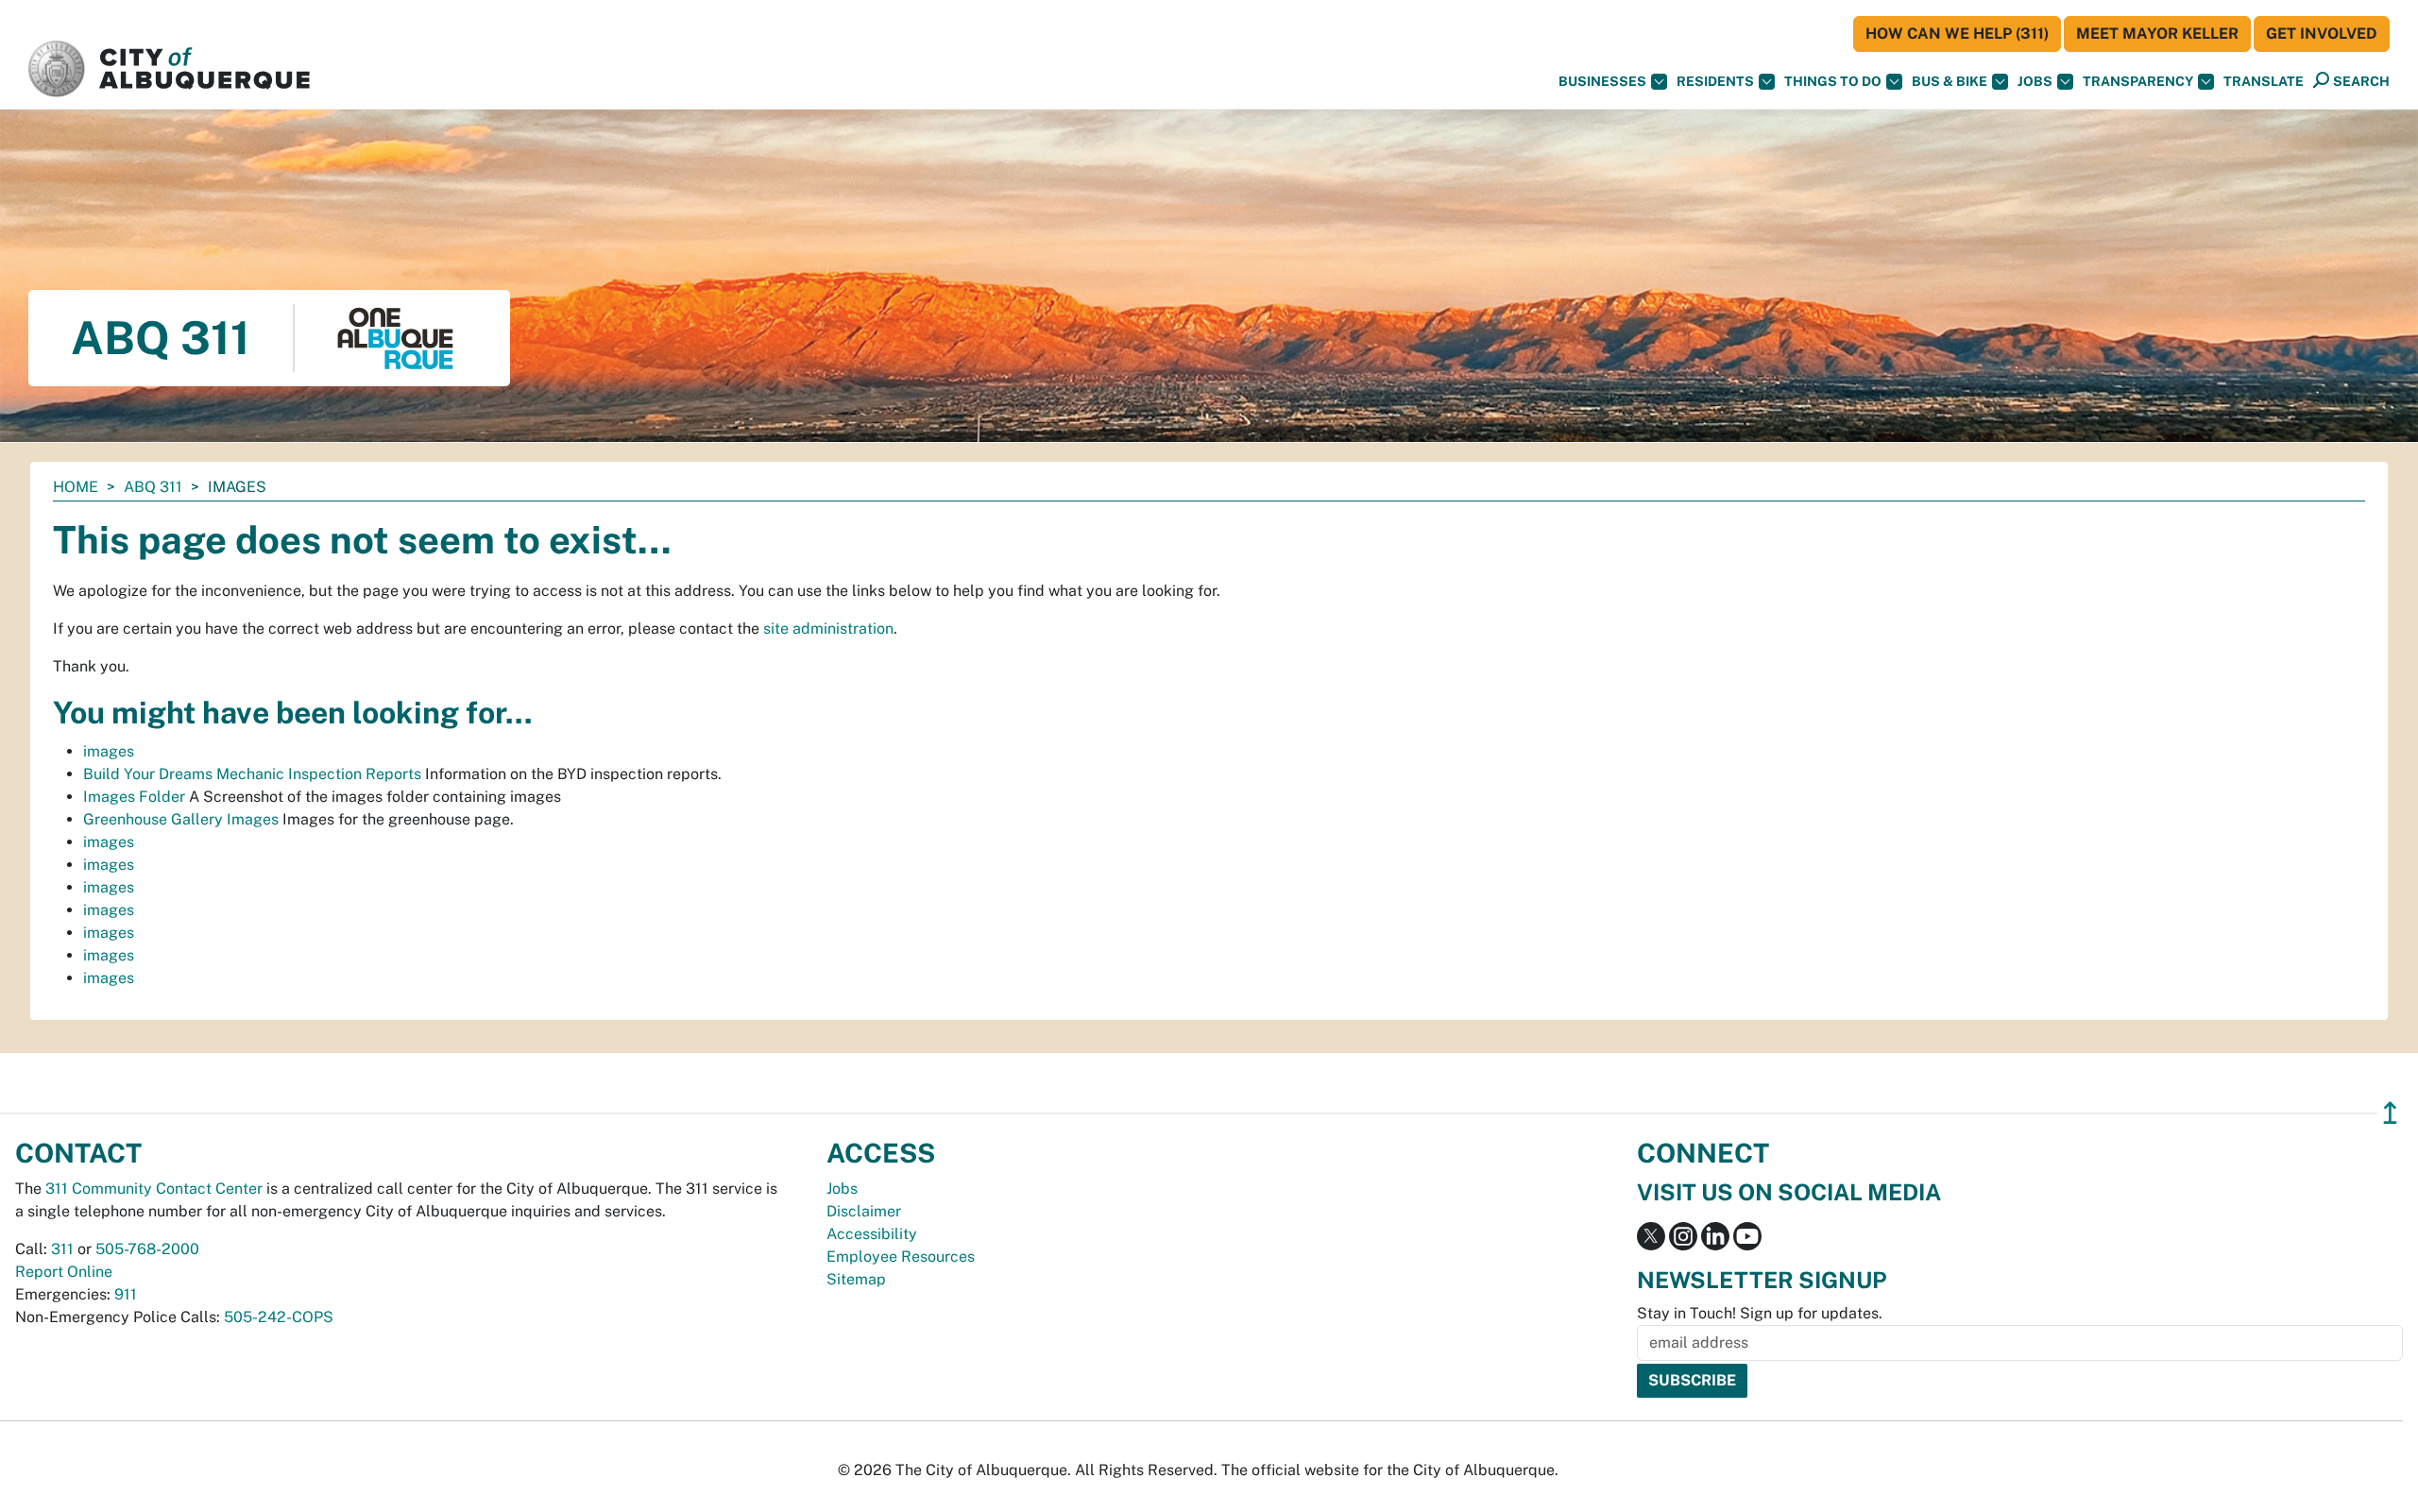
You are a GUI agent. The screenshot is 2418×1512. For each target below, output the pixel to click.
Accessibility (872, 1234)
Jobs (2035, 81)
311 (62, 1249)
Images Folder (134, 797)
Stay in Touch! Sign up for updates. (1760, 1313)
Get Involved (2322, 34)
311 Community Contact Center (154, 1189)
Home (76, 487)
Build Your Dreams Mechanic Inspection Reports (252, 774)
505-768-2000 (147, 1249)
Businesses (1602, 81)
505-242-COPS (279, 1317)
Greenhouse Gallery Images (181, 819)
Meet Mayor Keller (2157, 34)
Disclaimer (864, 1211)
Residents (1715, 81)
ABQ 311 (153, 487)
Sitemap (856, 1279)
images (109, 751)
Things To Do (1833, 81)
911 (126, 1294)
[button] (2264, 82)
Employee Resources (901, 1257)
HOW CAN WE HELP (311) (1957, 34)
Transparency (2138, 81)
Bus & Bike (1950, 81)
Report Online (64, 1272)
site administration (828, 629)
